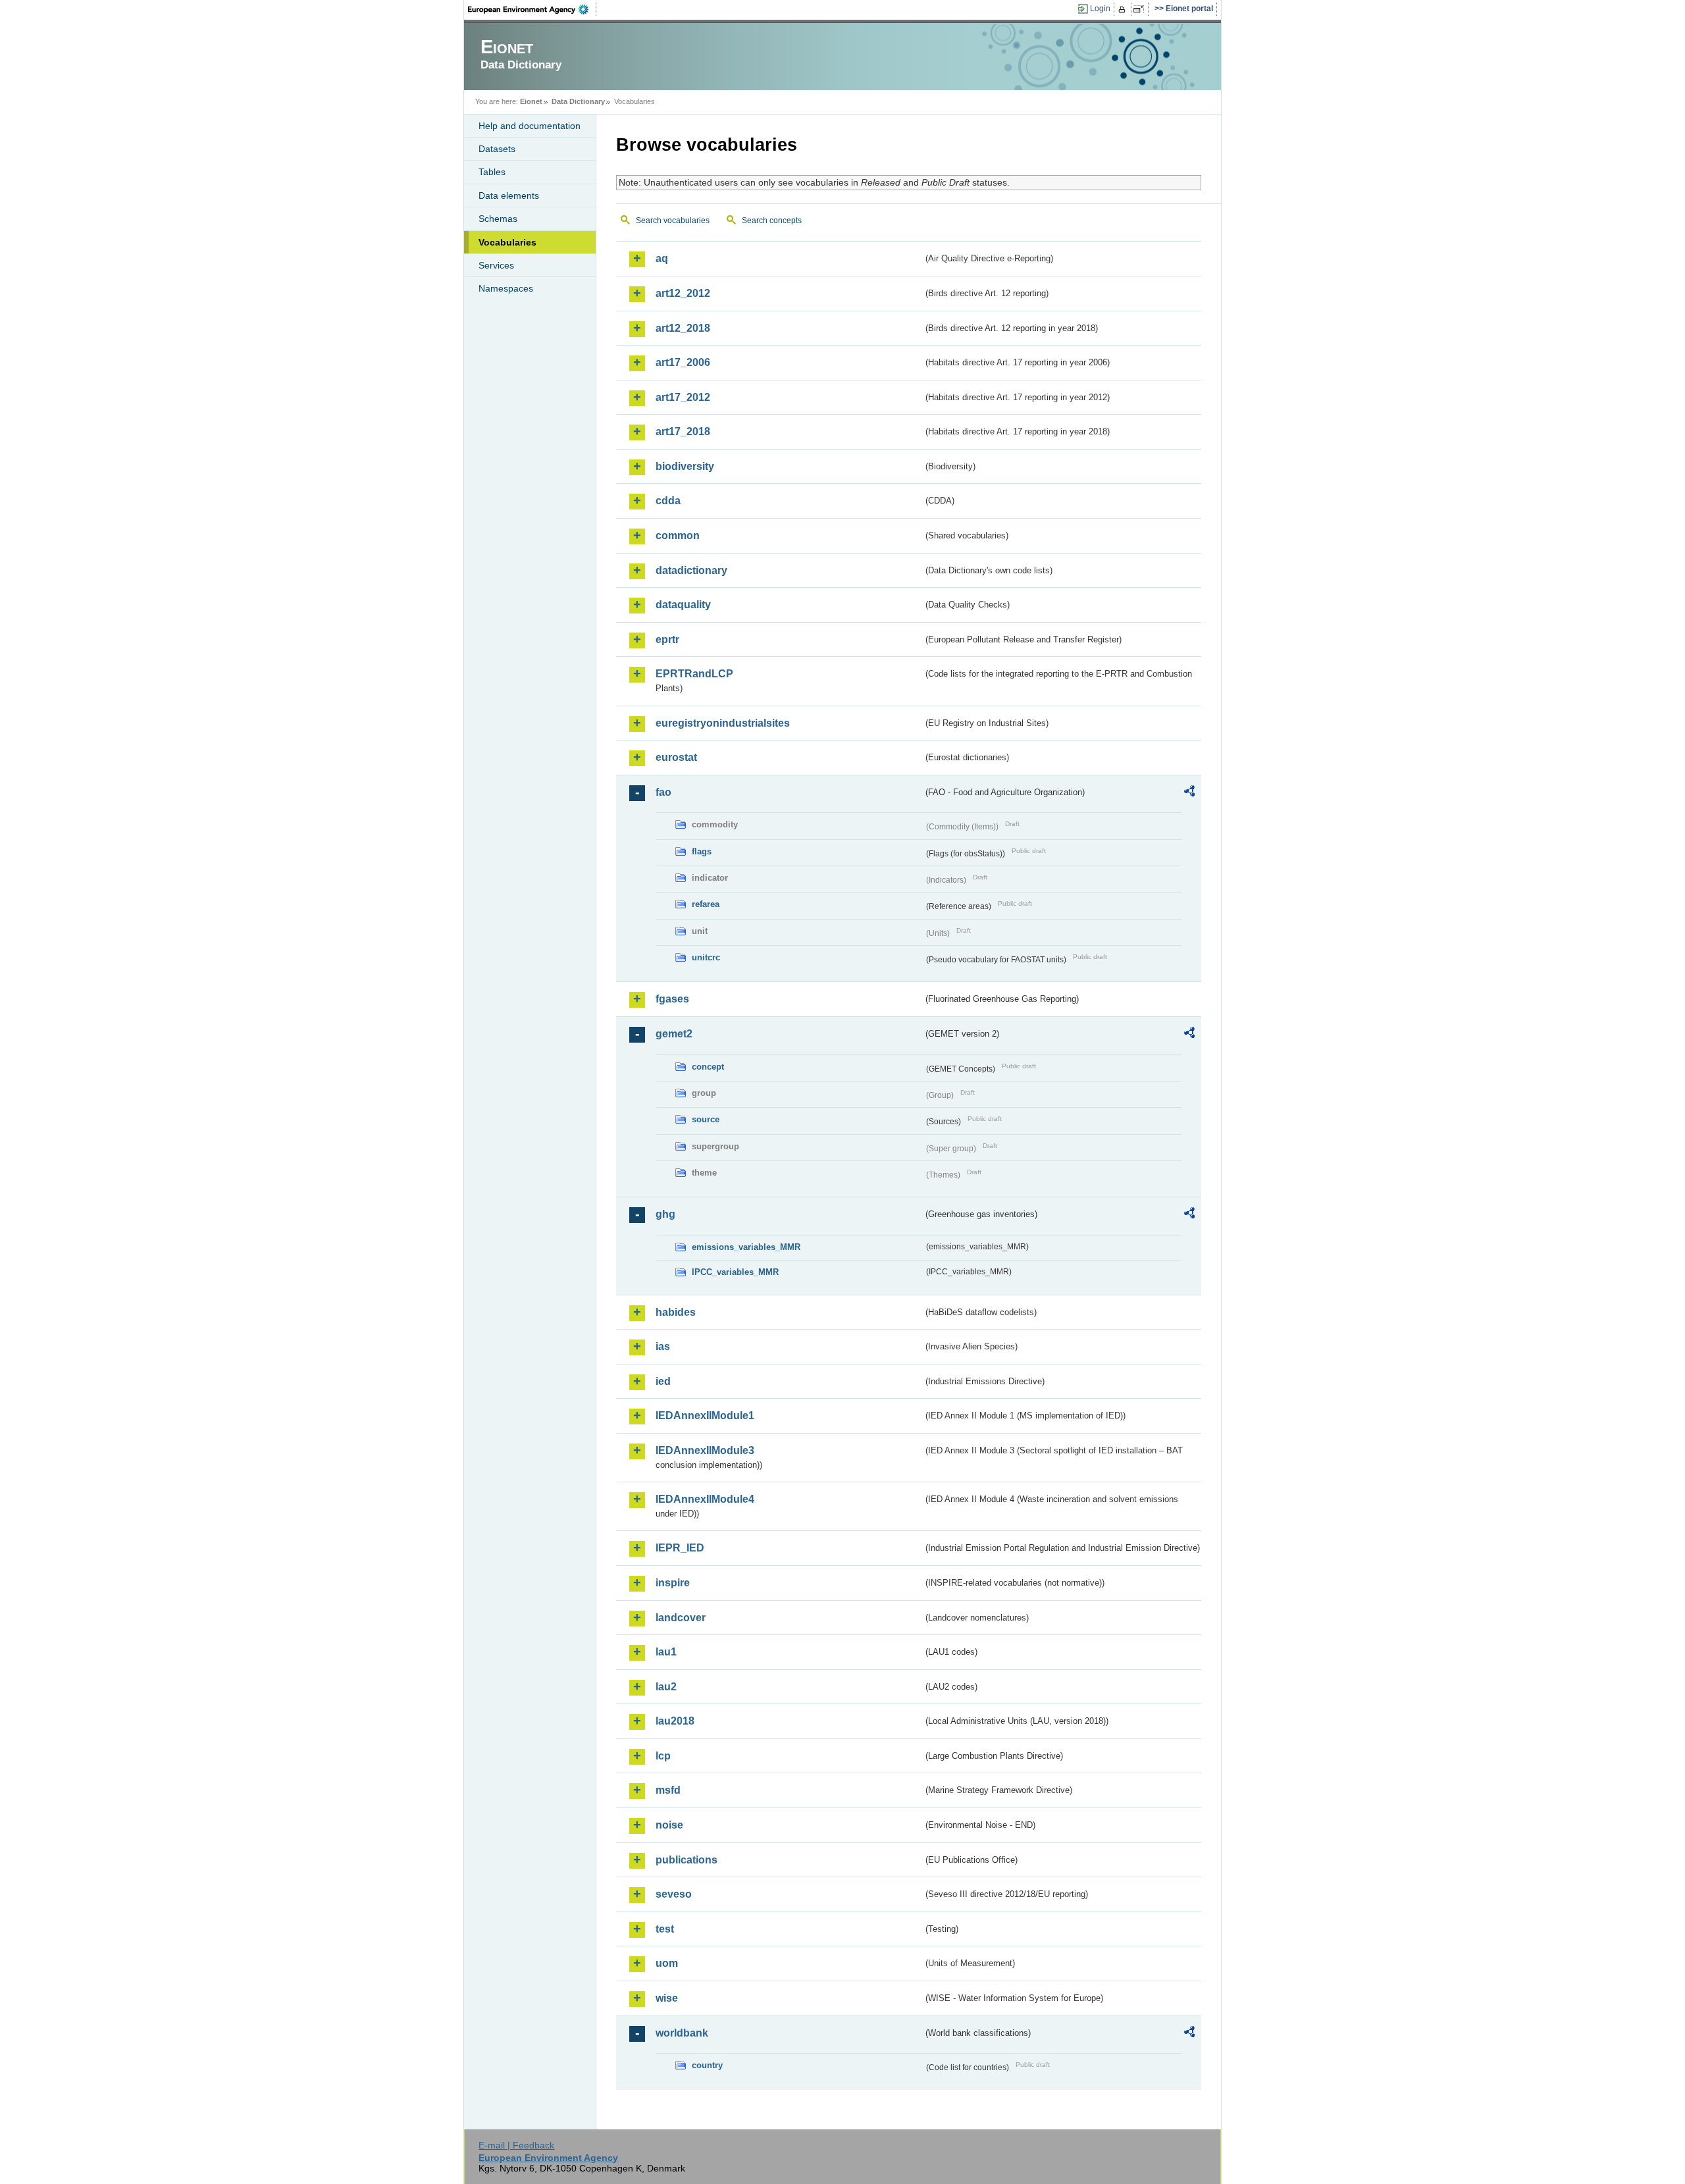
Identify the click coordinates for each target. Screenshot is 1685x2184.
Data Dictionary (578, 101)
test (665, 1929)
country (707, 2065)
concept (708, 1067)
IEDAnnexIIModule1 (705, 1416)
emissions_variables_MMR (746, 1247)
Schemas (498, 219)
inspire (673, 1583)
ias (663, 1346)
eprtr (667, 639)
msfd (668, 1790)
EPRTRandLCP (694, 674)
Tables (492, 172)
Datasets (497, 149)
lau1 (666, 1652)
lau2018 (675, 1721)
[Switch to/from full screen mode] (1141, 9)
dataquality (683, 605)
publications (687, 1860)
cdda (668, 501)
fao (663, 792)
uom (667, 1963)
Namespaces (506, 288)
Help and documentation (530, 126)
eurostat (676, 757)
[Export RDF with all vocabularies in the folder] (1189, 793)
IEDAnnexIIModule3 (705, 1450)
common (678, 535)
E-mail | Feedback (516, 2145)
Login (1100, 9)
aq (662, 258)
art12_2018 (683, 328)
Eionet (531, 101)
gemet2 (674, 1034)
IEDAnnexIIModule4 (705, 1499)
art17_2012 (683, 397)
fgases (672, 999)
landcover (681, 1618)
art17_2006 (683, 362)
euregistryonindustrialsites (723, 723)
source (706, 1119)
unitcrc (706, 957)
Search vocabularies (673, 221)
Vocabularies (507, 242)
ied (663, 1381)
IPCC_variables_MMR (735, 1272)
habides (676, 1312)
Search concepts (772, 221)
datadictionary (691, 570)
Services (496, 265)
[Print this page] (1124, 9)
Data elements (509, 195)
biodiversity (685, 466)
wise (667, 1998)
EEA (532, 9)
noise (669, 1825)
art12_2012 (683, 293)
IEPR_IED (680, 1548)
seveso (674, 1894)
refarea (706, 904)
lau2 (666, 1687)
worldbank (682, 2033)
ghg (665, 1214)
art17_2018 (683, 431)
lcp (663, 1756)
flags (702, 851)
